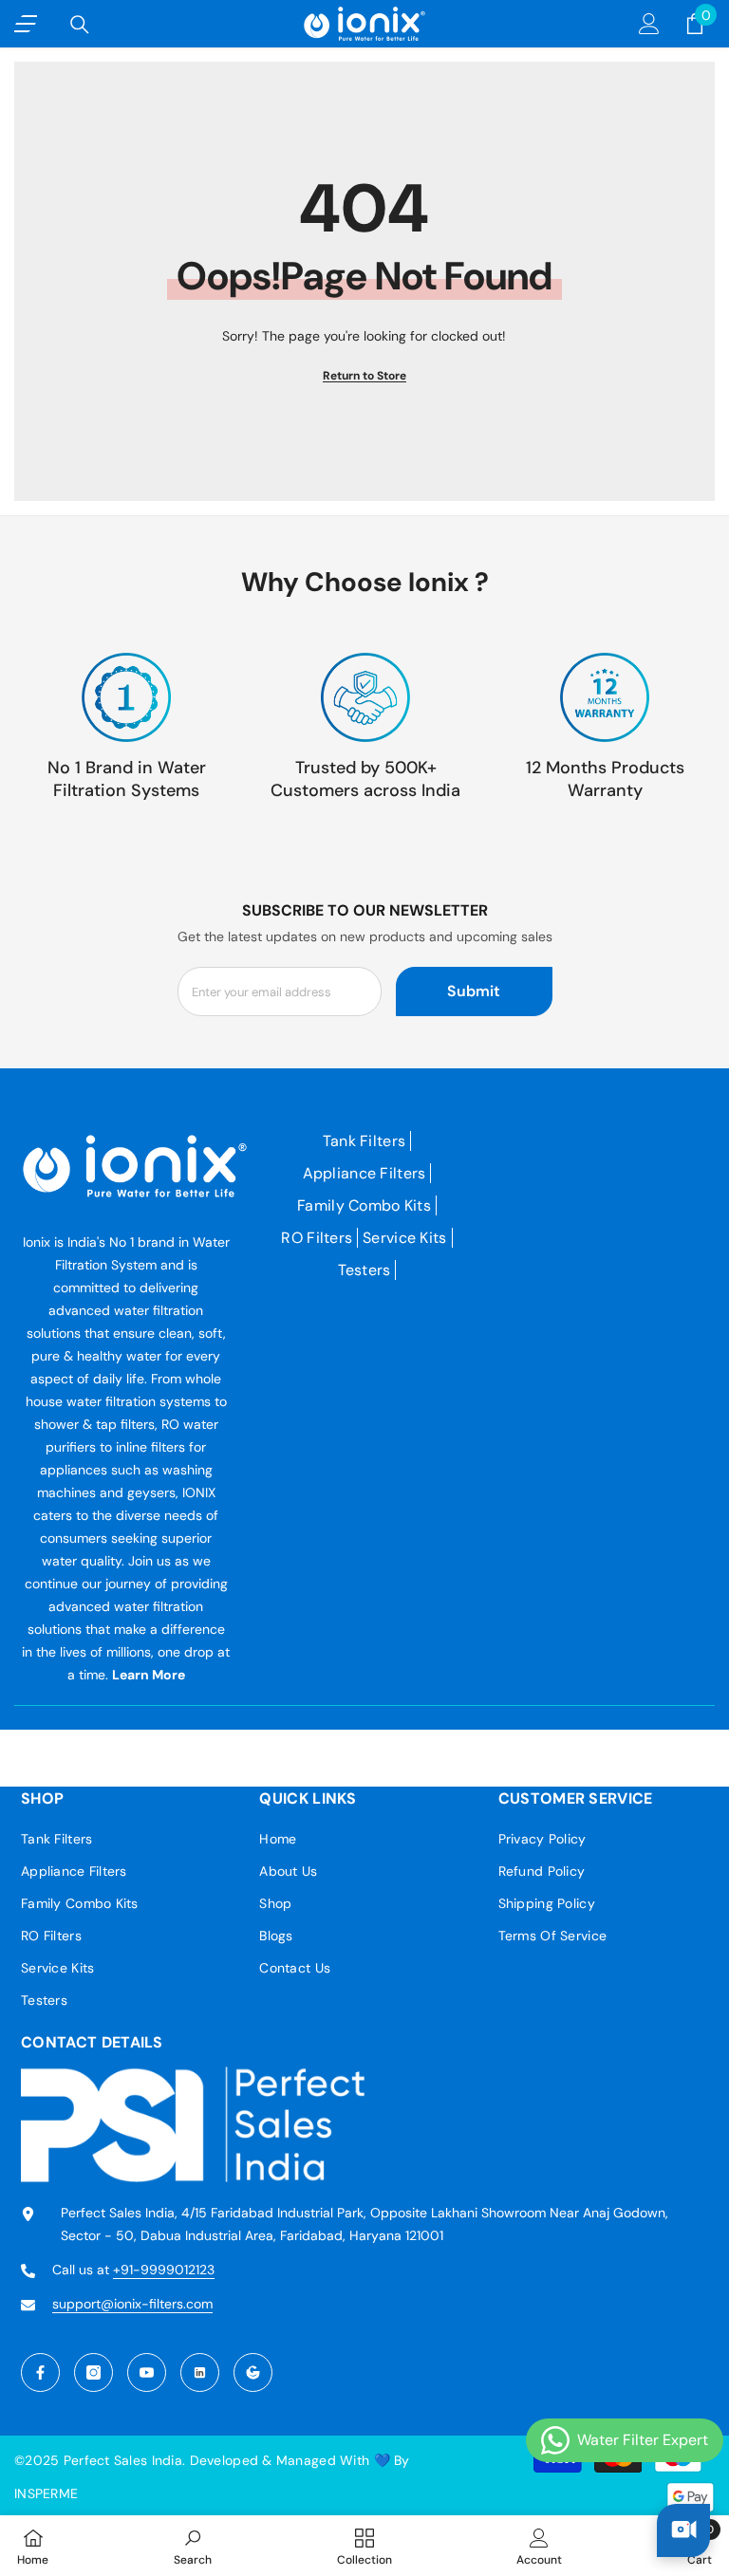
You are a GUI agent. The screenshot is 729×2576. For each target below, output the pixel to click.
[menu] (26, 24)
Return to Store (364, 376)
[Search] (80, 25)
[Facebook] (40, 2372)
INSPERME (46, 2493)
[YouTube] (147, 2372)
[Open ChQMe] (683, 2530)
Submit (474, 991)
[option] (126, 727)
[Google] (253, 2372)
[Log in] (649, 24)
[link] (193, 2546)
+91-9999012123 (164, 2270)
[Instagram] (93, 2372)
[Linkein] (200, 2372)
